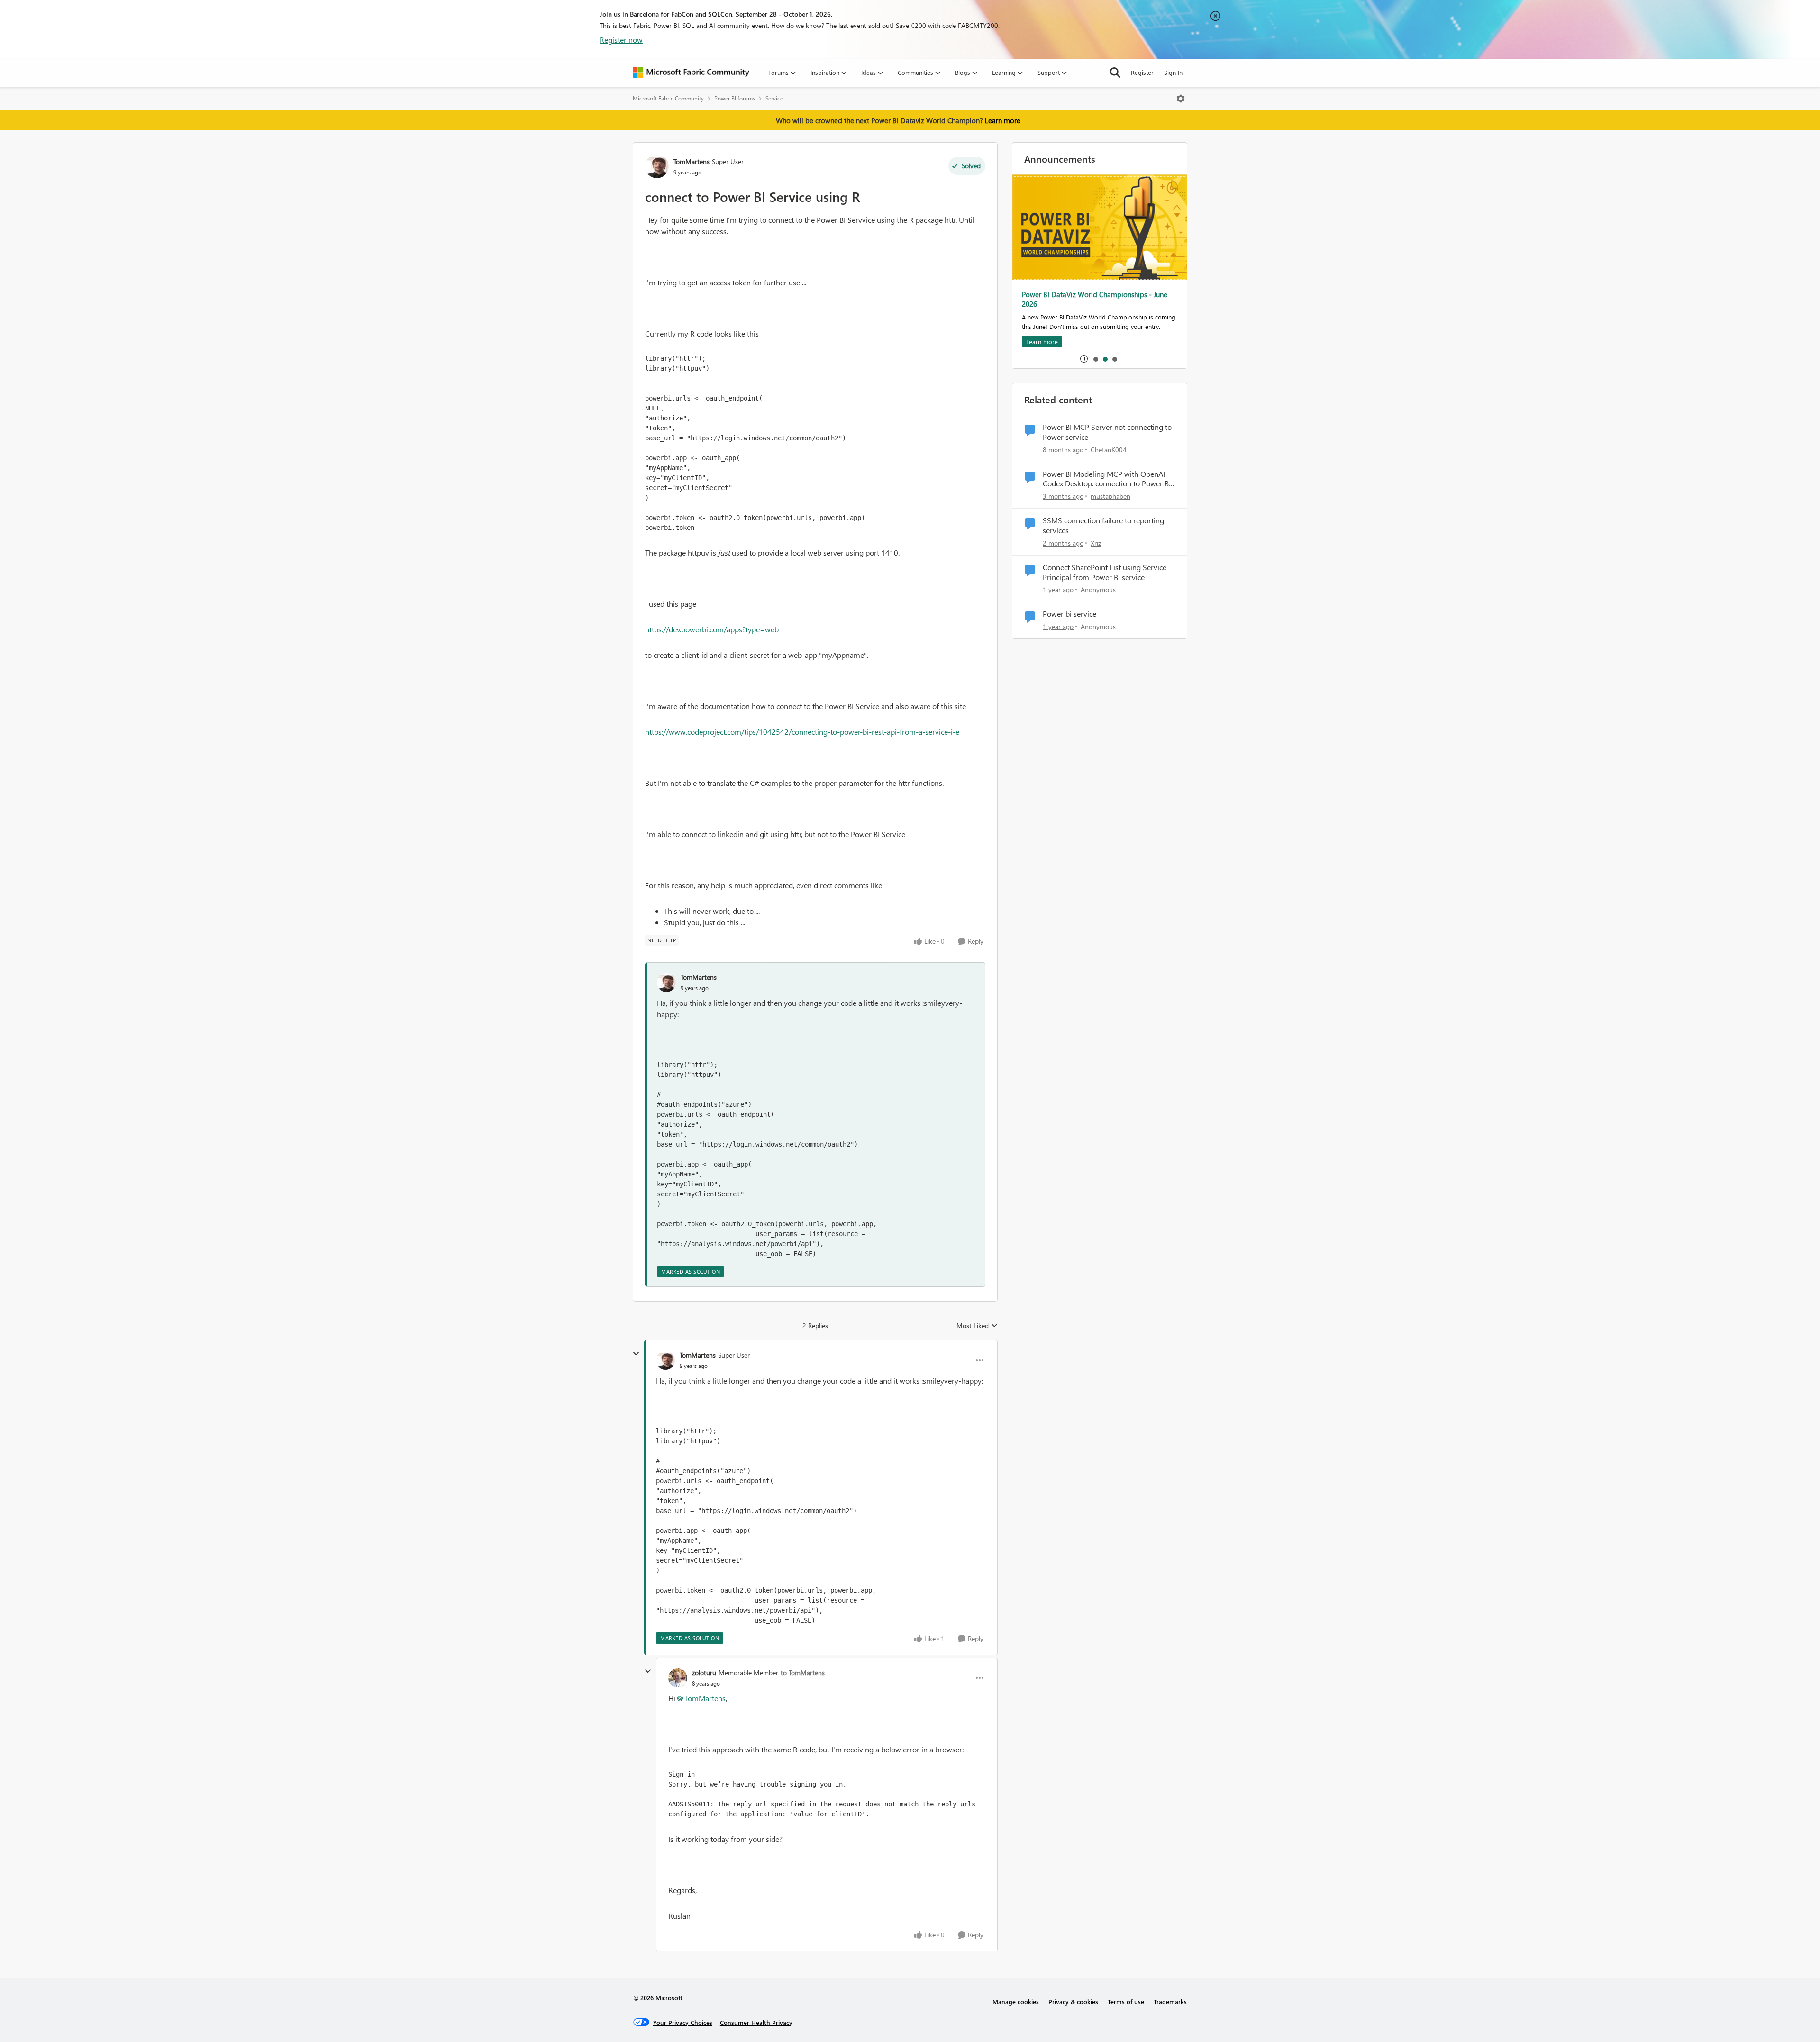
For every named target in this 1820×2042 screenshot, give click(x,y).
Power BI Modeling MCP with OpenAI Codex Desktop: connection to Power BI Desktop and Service (1107, 479)
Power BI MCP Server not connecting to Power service (1107, 432)
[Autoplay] (1084, 359)
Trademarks (1170, 2001)
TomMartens (692, 161)
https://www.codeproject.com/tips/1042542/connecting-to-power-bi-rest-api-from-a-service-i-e (802, 732)
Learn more (1003, 120)
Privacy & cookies (1073, 2001)
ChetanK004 (1109, 450)
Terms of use (1126, 2001)
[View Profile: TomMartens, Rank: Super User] (657, 166)
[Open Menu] (1181, 99)
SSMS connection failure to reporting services (1103, 525)
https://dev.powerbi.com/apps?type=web (712, 629)
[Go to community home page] (691, 73)
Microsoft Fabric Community (668, 98)
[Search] (1115, 73)
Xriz (1096, 543)
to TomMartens (803, 1673)
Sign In (1173, 72)
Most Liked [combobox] (977, 1326)
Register (1142, 72)
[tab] (1095, 359)
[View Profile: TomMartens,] (666, 983)
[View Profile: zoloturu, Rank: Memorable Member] (678, 1678)
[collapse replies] (636, 1354)
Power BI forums (735, 98)
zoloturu (704, 1673)
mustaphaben (1110, 496)
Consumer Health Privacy (756, 2022)
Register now (621, 40)
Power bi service (1069, 614)
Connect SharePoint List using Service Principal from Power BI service (1105, 572)
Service (774, 98)
